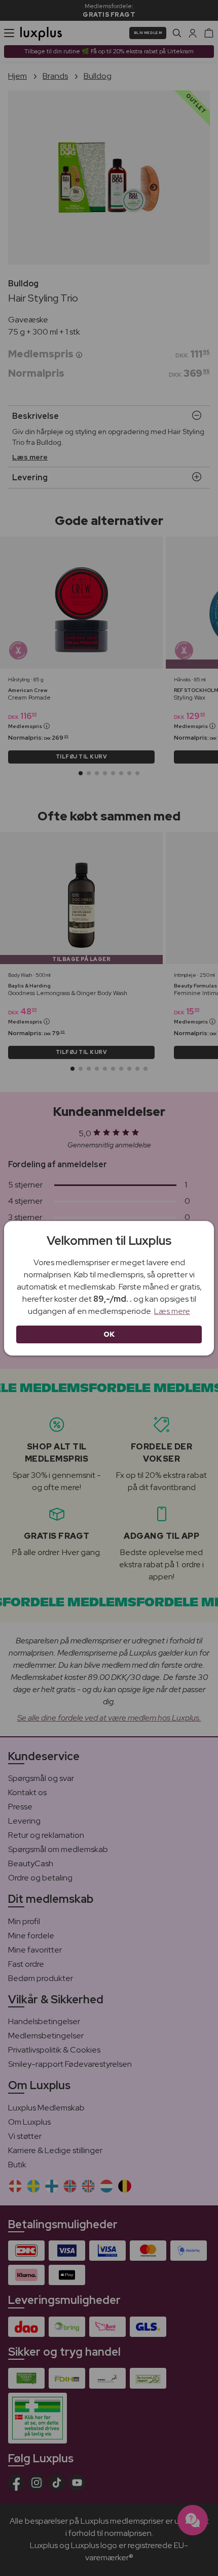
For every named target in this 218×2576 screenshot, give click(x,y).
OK (109, 1334)
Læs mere (172, 1311)
